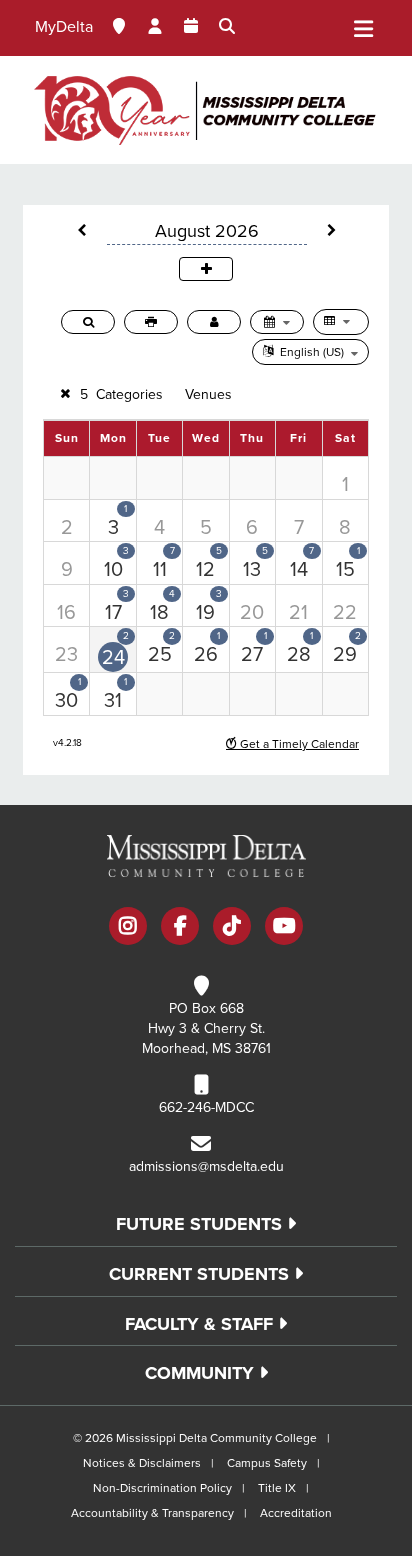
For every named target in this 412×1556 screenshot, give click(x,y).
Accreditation (296, 1513)
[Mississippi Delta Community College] (206, 110)
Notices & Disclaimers (142, 1463)
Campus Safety (267, 1463)
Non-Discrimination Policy (162, 1488)
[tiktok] (232, 928)
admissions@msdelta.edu (206, 1166)
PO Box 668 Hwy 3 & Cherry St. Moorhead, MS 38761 (206, 1028)
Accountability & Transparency (152, 1513)
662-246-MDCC (206, 1107)
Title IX (277, 1488)
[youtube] (284, 928)
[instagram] (128, 928)
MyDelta (64, 27)
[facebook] (180, 928)
